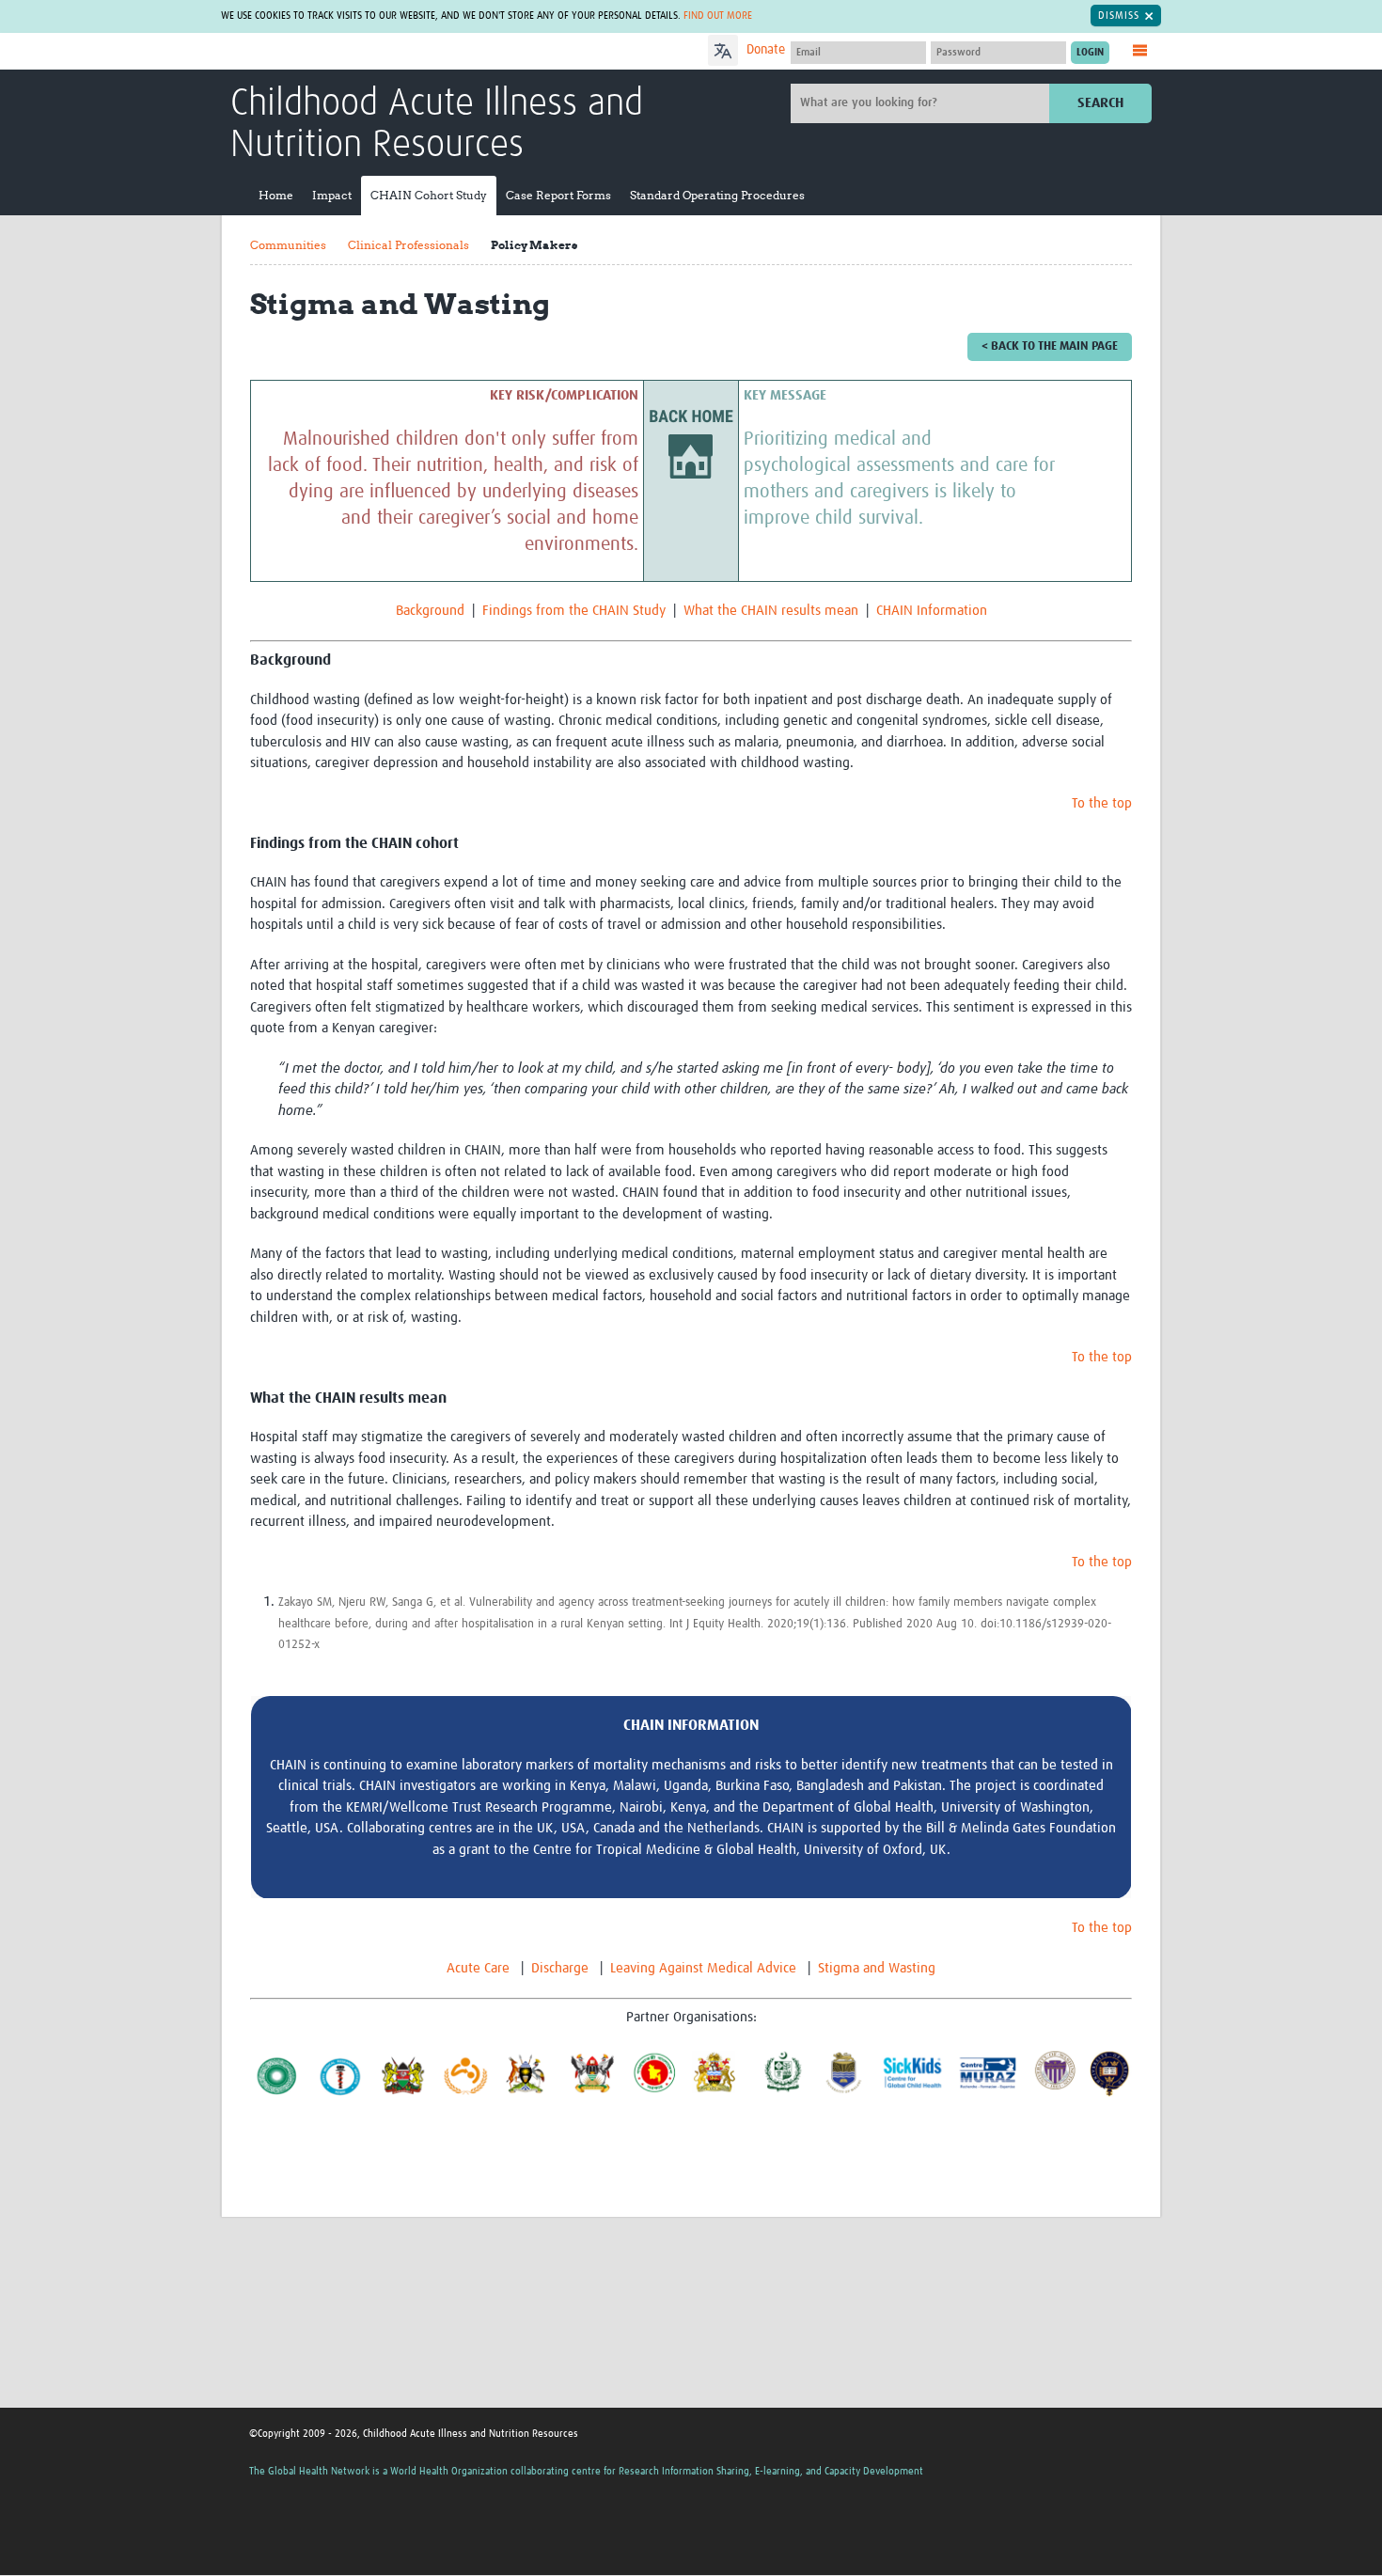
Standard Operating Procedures (717, 195)
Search (1100, 103)
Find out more (718, 16)
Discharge (560, 1968)
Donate (766, 50)
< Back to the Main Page (1050, 346)
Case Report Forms (558, 195)
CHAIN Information (932, 611)
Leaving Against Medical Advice (703, 1968)
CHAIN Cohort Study (429, 195)
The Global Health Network (370, 52)
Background (430, 611)
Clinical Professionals (408, 245)
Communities (288, 245)
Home (276, 195)
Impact (332, 195)
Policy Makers (534, 245)
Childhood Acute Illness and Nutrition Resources (437, 125)
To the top (1102, 803)
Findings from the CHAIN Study (574, 611)
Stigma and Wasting (877, 1968)
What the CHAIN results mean (771, 611)
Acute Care (478, 1968)
